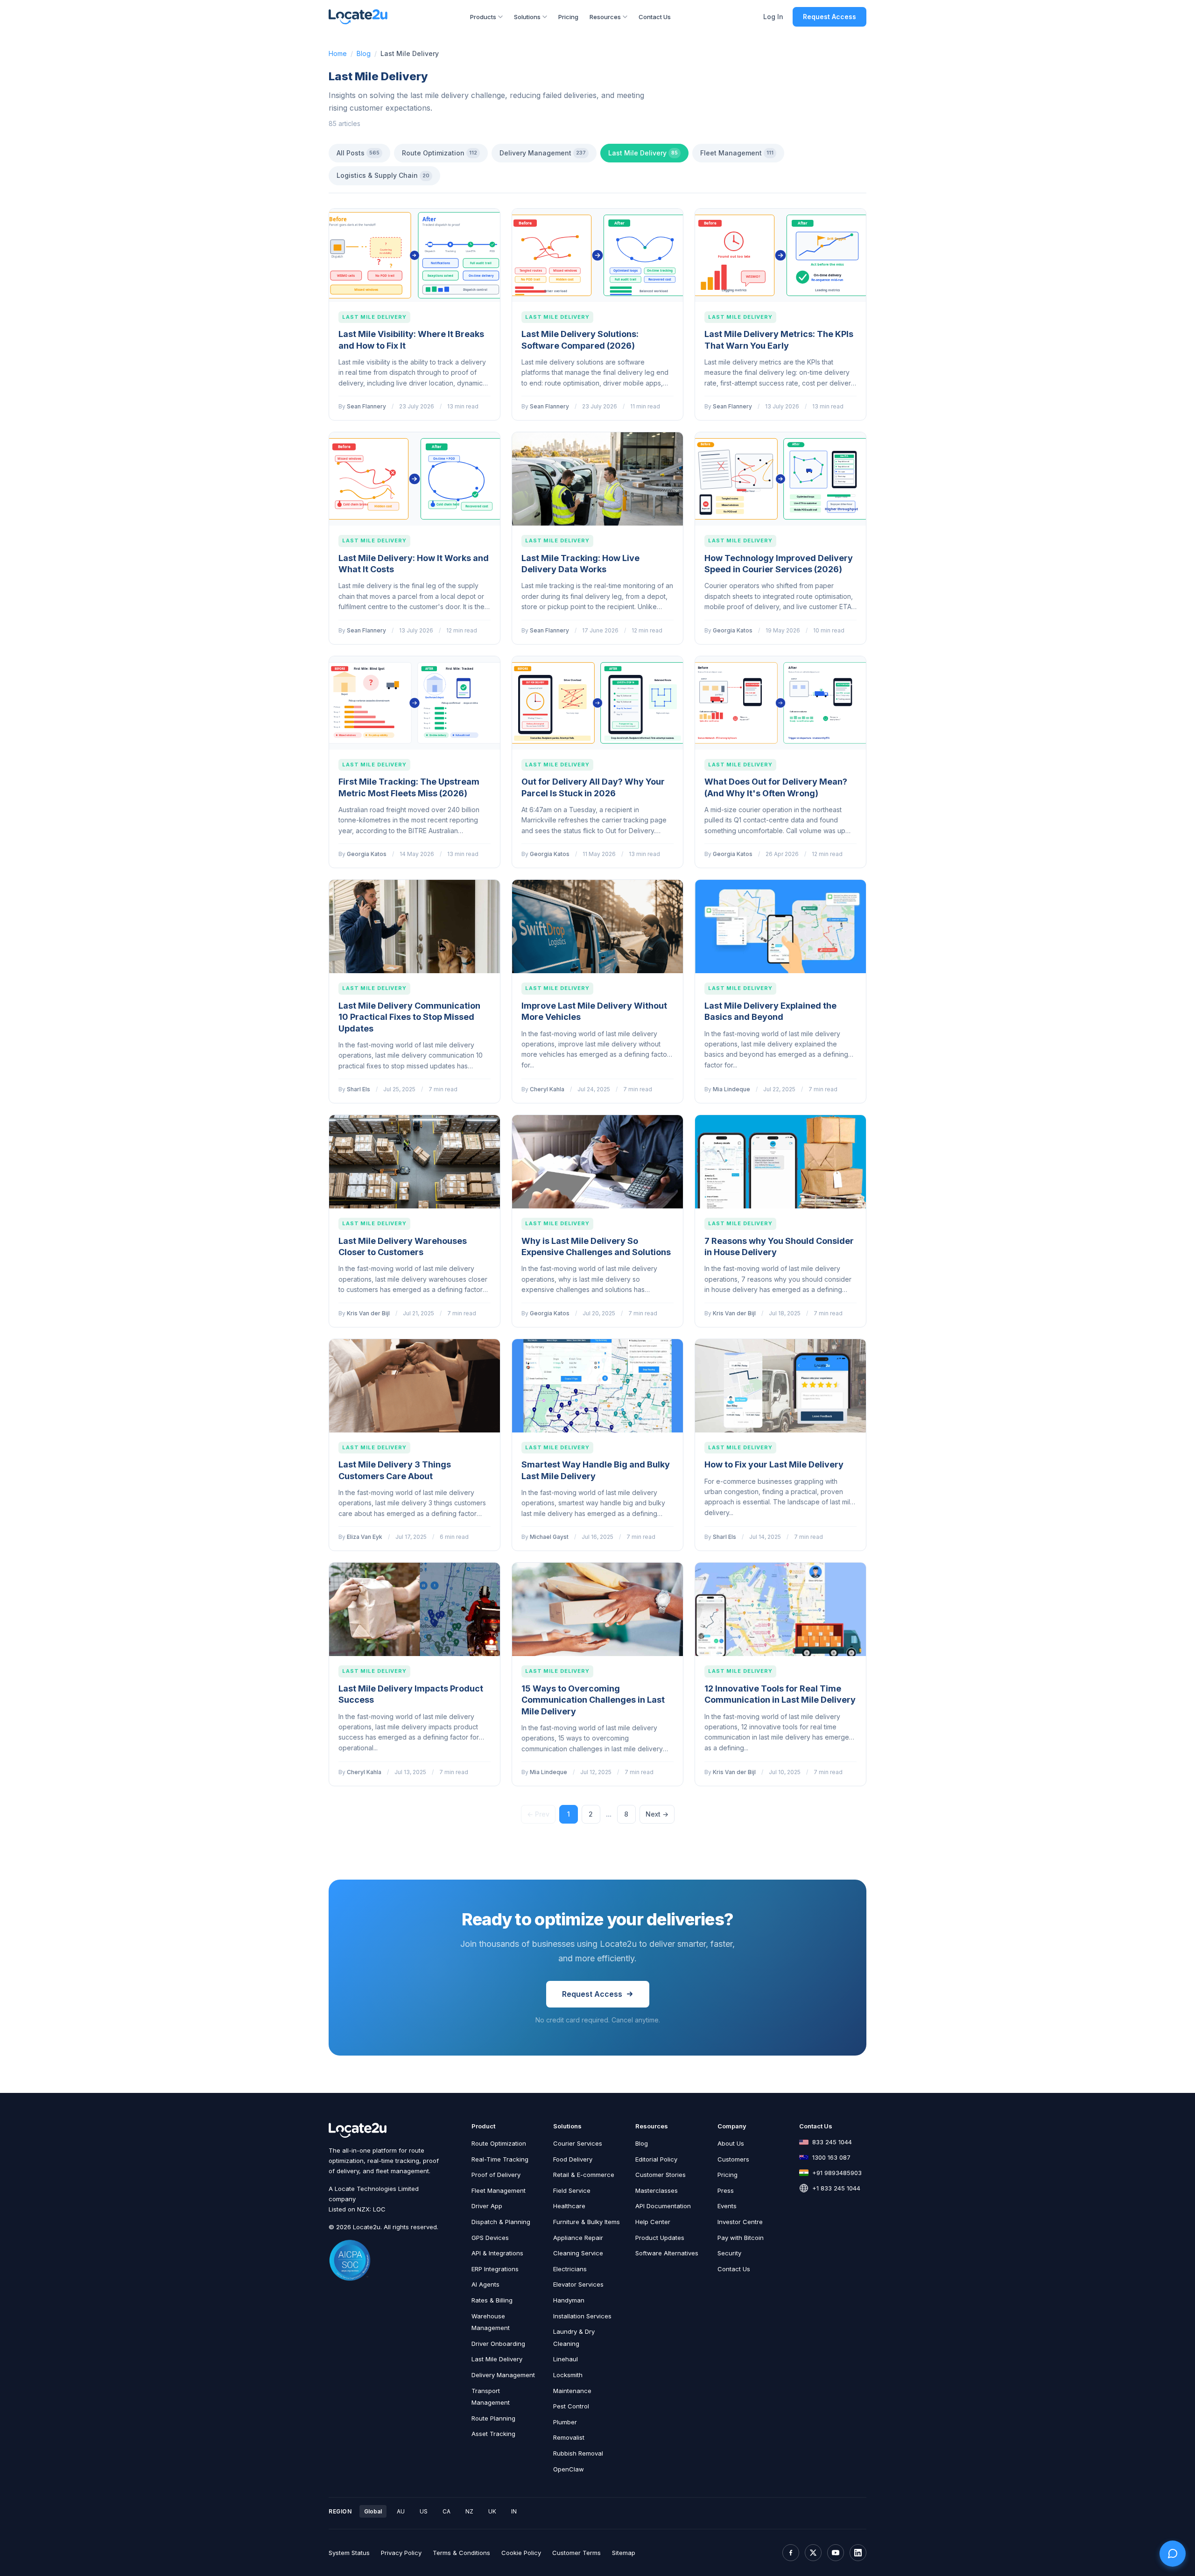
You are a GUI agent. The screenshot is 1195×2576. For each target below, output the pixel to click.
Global (373, 2511)
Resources (605, 17)
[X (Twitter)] (813, 2553)
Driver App (487, 2206)
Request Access (829, 17)
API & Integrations (497, 2253)
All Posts (358, 153)
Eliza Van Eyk (365, 1537)
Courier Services (578, 2143)
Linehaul (566, 2359)
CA (446, 2511)
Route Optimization (439, 153)
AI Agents (485, 2284)
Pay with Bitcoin (741, 2238)
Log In (773, 17)
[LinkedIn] (858, 2553)
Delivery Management (543, 153)
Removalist (569, 2437)
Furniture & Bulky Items (587, 2222)
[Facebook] (791, 2553)
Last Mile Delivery (643, 153)
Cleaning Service (578, 2253)
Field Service (572, 2190)
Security (729, 2253)
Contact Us (655, 17)
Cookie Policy (521, 2553)
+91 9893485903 (837, 2173)
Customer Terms (576, 2553)
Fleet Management (737, 153)
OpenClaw (569, 2469)
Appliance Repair (578, 2238)
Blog (364, 53)
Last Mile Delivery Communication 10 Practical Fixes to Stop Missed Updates (409, 1017)
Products (483, 17)
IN (514, 2511)
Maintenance (572, 2391)
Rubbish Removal (578, 2453)
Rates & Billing (492, 2300)
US (424, 2511)
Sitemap (624, 2553)
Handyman (569, 2300)
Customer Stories (661, 2175)
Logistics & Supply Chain (383, 175)
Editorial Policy (656, 2159)
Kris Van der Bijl (368, 1313)
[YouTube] (836, 2553)
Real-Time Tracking (500, 2159)
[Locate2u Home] (358, 17)
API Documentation (663, 2206)
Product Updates (660, 2238)
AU (401, 2511)
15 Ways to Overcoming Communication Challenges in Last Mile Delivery (593, 1700)
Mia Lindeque (731, 1089)
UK (492, 2511)
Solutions (527, 17)
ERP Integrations (495, 2269)
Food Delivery (573, 2159)
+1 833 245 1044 (836, 2188)
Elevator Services (578, 2284)
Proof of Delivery (496, 2175)
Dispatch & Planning (501, 2222)
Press (726, 2190)
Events (727, 2206)
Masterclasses (657, 2190)
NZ (469, 2511)
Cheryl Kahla (547, 1089)
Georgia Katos (733, 630)
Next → (657, 1814)
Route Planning (493, 2418)
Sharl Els (358, 1089)
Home (338, 53)
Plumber (565, 2422)
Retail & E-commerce (584, 2175)
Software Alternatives (667, 2253)
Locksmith (568, 2375)
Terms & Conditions (461, 2553)
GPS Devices (490, 2238)
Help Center (653, 2222)
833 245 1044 (832, 2142)
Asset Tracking (493, 2434)
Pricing (568, 17)
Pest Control (571, 2406)
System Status (349, 2553)
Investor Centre (740, 2222)
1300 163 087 (831, 2157)
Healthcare (569, 2206)
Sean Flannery (366, 406)
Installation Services (582, 2316)
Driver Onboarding (498, 2344)
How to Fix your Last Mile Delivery (774, 1464)
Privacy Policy (401, 2553)
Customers (733, 2159)
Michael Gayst (549, 1537)
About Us (731, 2143)
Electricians (570, 2269)
